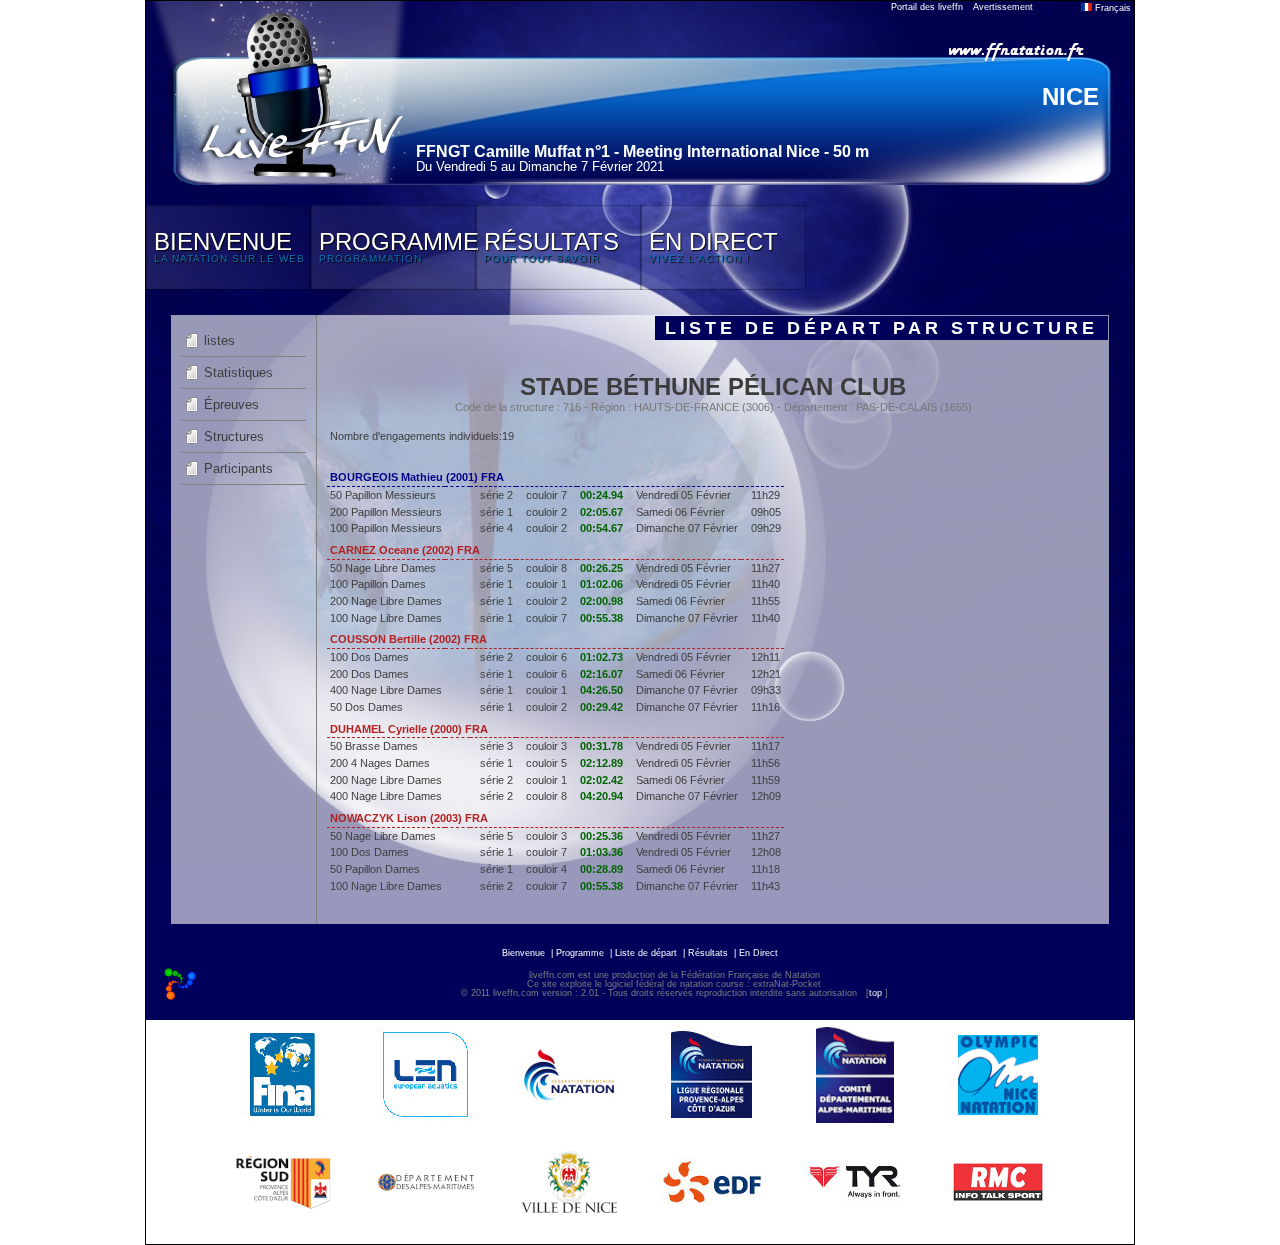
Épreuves (231, 404)
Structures (234, 436)
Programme (580, 953)
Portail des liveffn (927, 7)
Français (1111, 8)
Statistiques (238, 372)
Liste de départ (646, 953)
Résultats (708, 953)
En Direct (758, 953)
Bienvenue (523, 953)
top (875, 993)
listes (219, 340)
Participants (238, 468)
